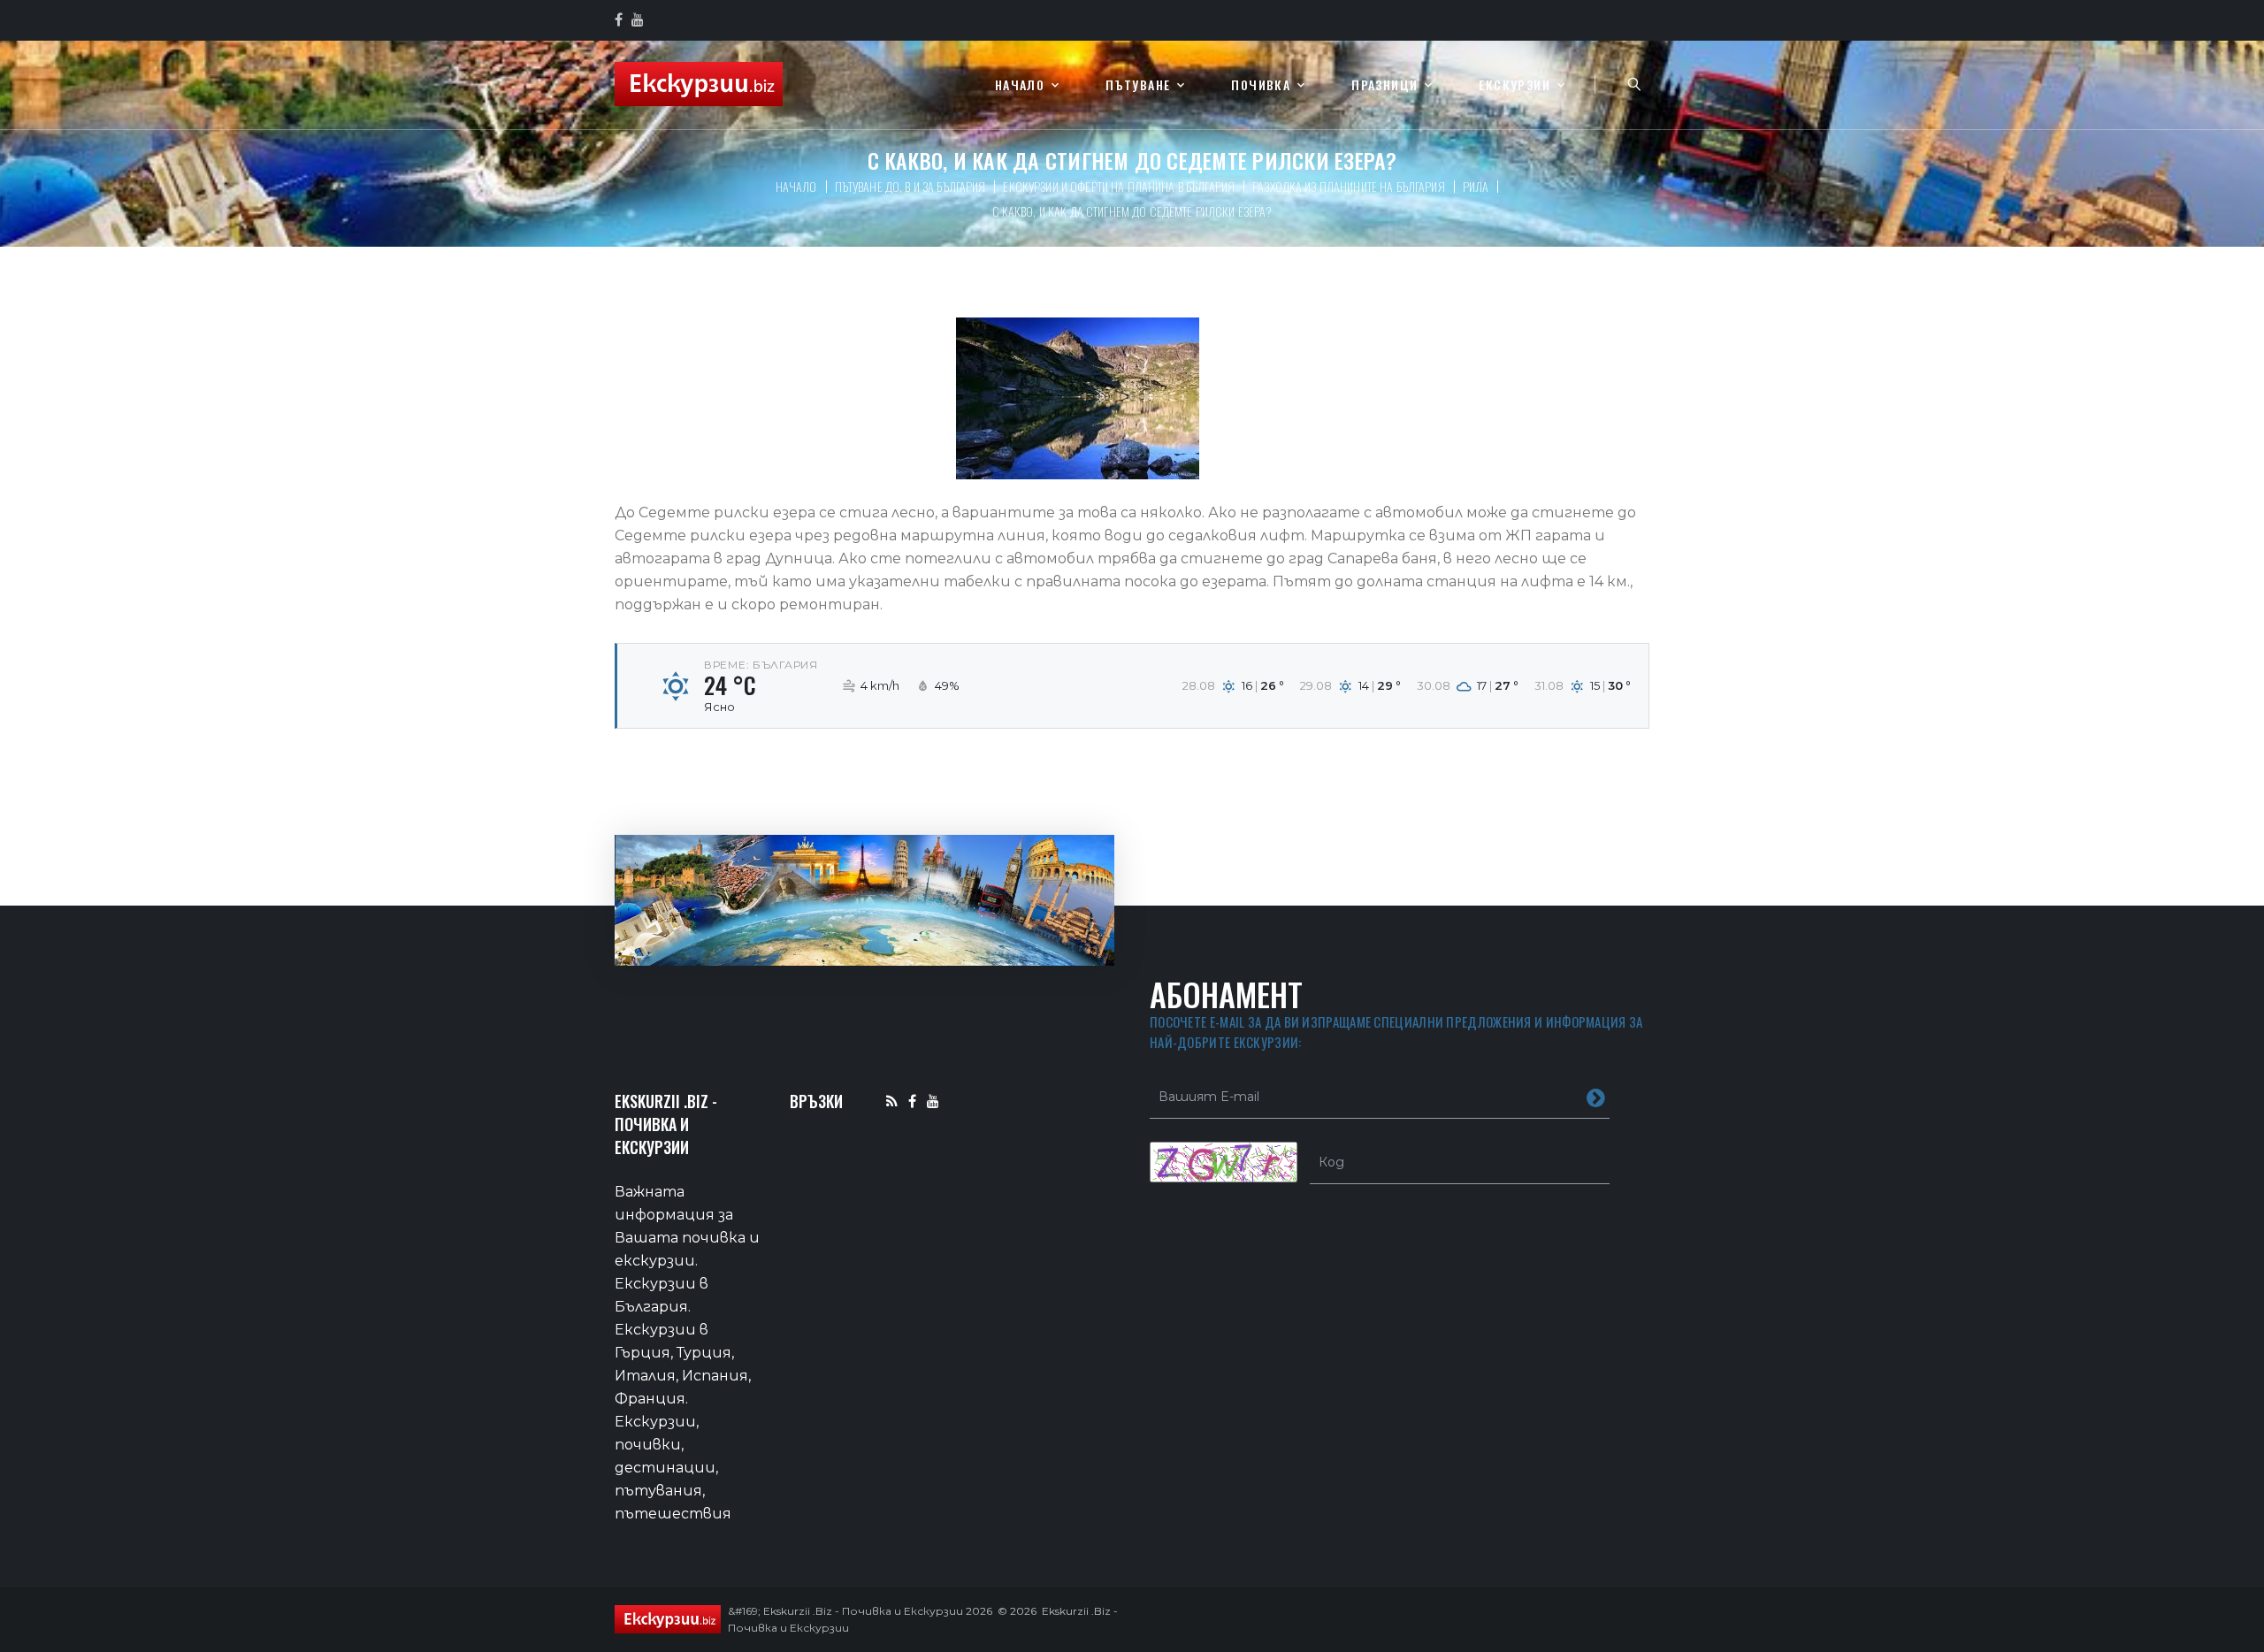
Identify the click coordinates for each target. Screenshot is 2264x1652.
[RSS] (892, 1101)
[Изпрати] (1596, 1097)
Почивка (1261, 85)
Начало (1020, 85)
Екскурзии (1514, 85)
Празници (1384, 85)
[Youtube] (933, 1101)
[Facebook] (912, 1101)
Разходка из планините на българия (1349, 186)
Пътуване (1138, 85)
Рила (1476, 186)
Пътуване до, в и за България (910, 186)
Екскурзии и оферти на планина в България (1119, 186)
